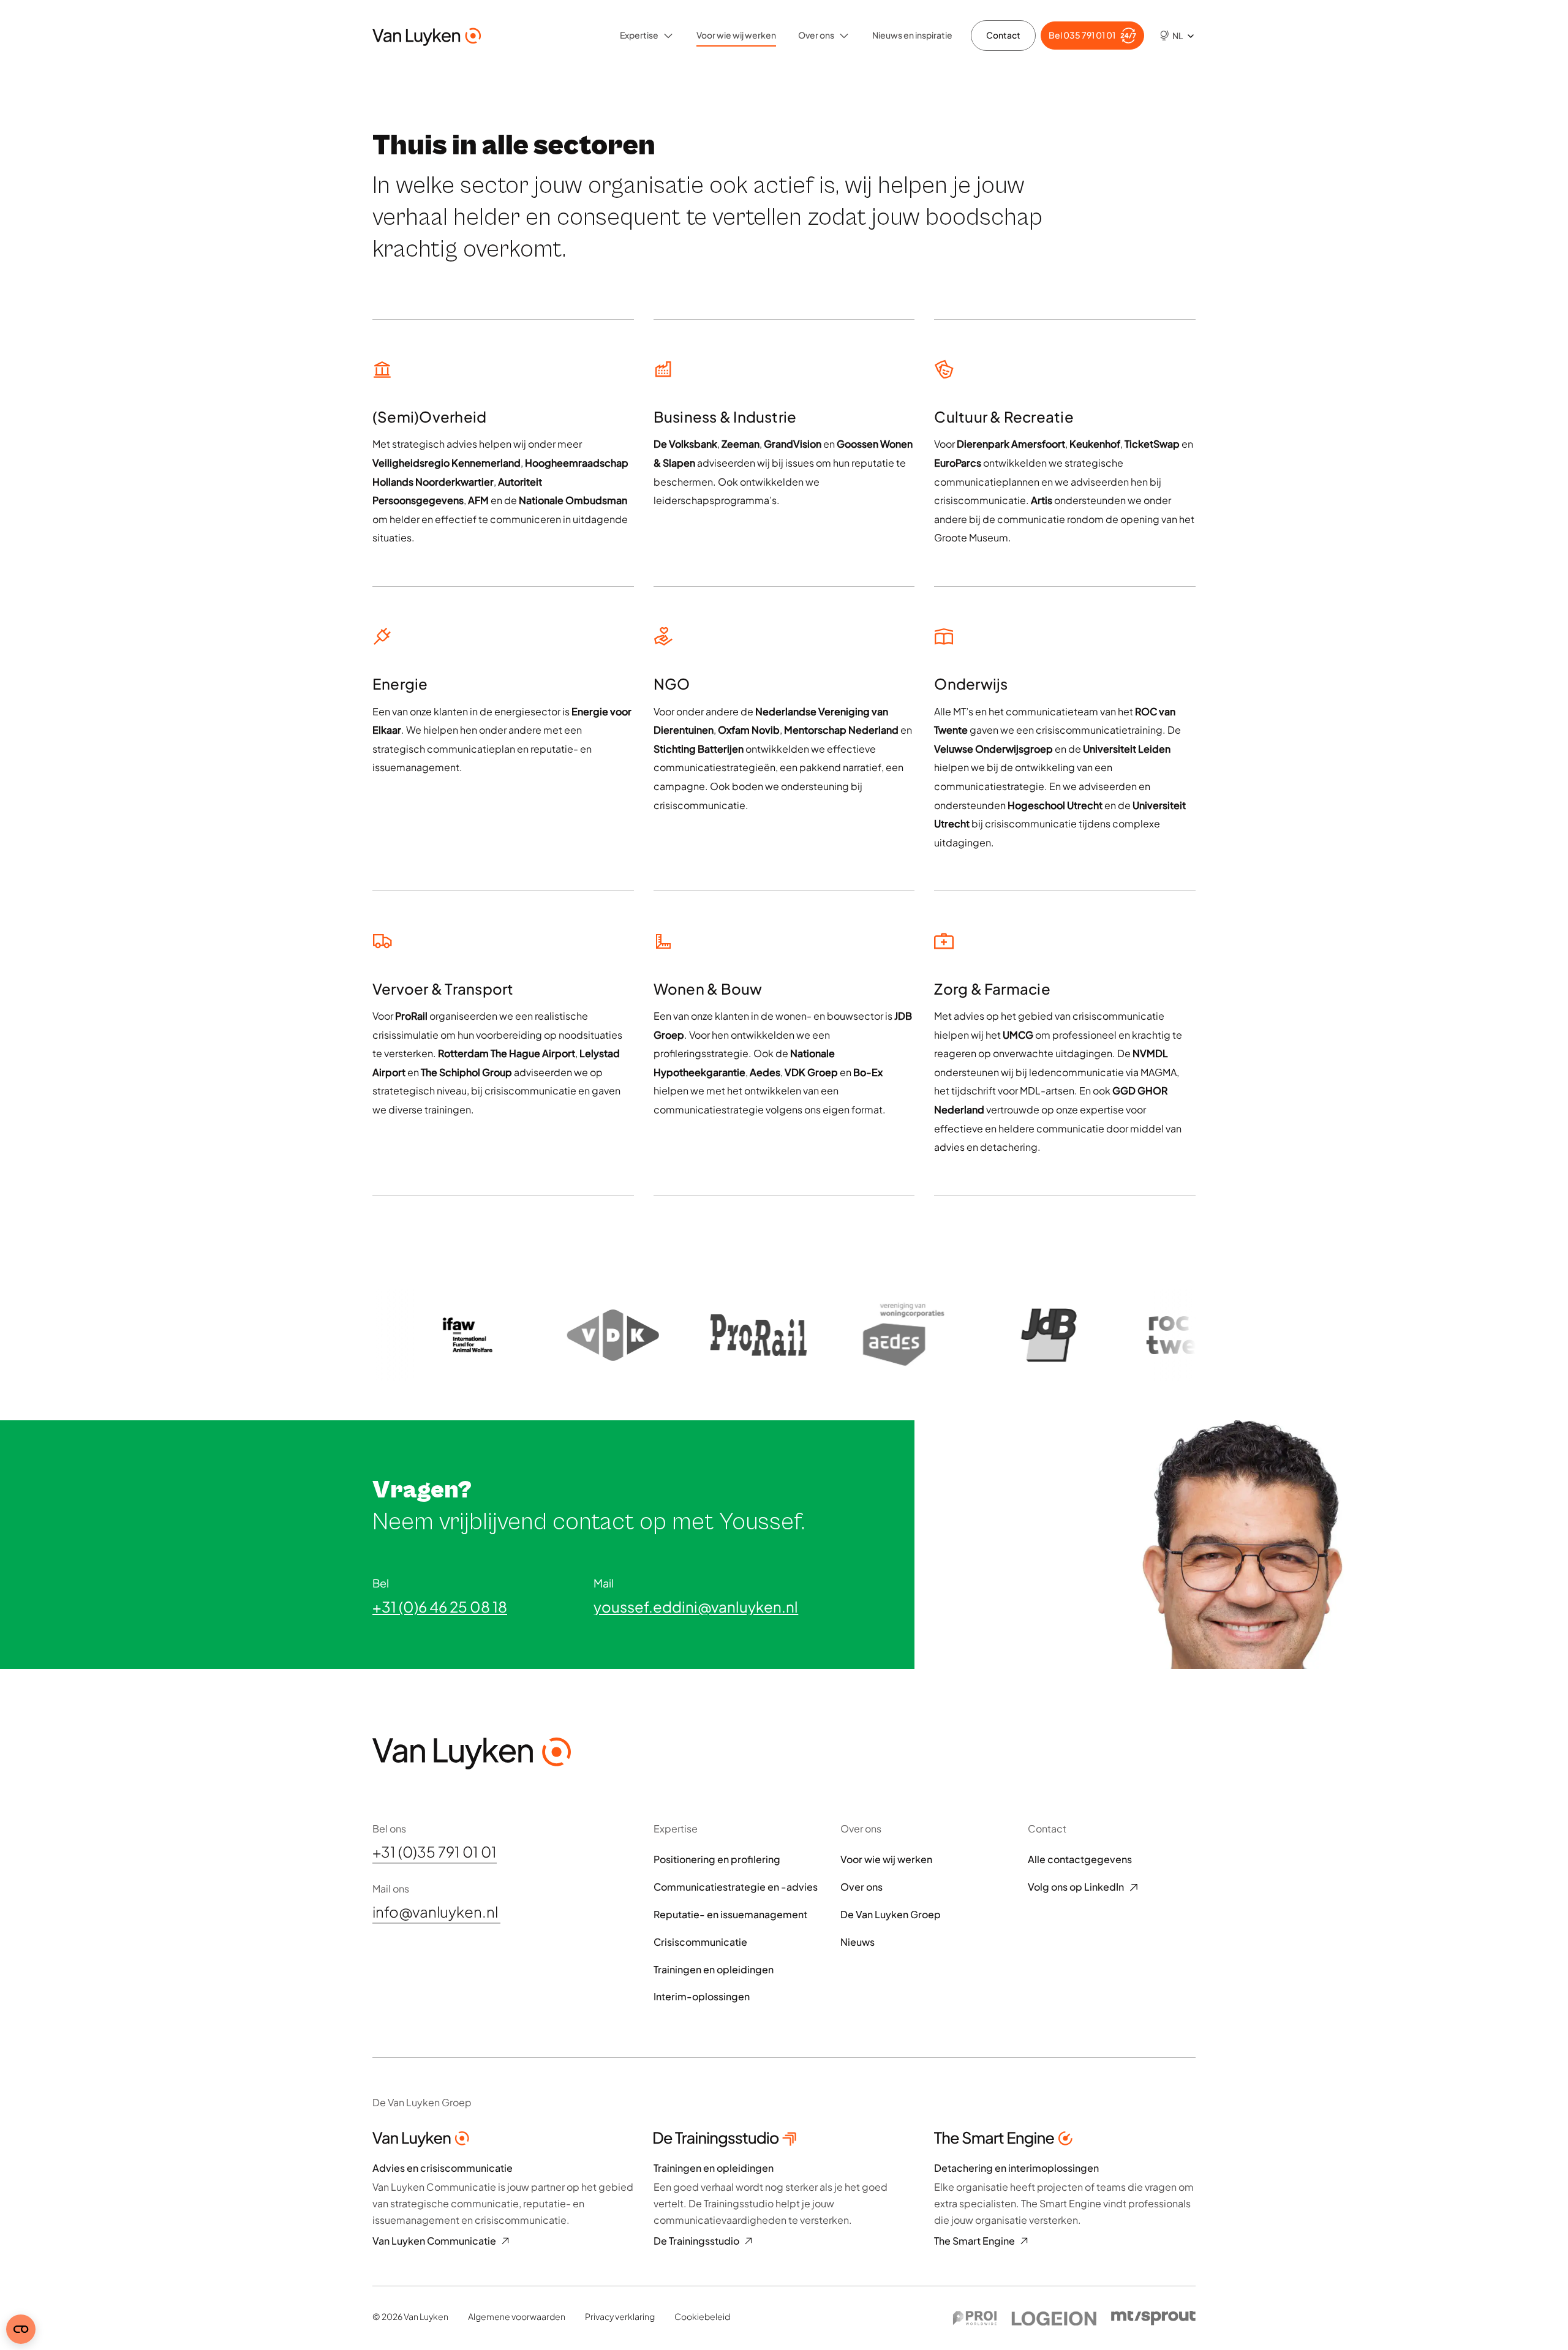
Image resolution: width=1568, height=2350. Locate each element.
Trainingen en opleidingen (714, 1970)
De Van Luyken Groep (891, 1915)
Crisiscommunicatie (700, 1942)
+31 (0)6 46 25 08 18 (440, 1606)
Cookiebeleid (702, 2316)
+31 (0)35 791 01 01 (435, 1852)
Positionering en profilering (717, 1859)
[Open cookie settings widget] (21, 2329)
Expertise (639, 35)
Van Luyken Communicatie (434, 2241)
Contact (1003, 35)
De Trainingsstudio (696, 2241)
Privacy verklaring (620, 2316)
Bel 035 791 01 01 (1082, 35)
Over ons (816, 35)
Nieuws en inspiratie (912, 35)
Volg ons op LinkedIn (1076, 1887)
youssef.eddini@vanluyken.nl (696, 1606)
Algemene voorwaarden (517, 2316)
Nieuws (858, 1942)
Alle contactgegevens (1080, 1859)
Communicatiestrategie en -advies (736, 1887)
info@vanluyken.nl (436, 1912)
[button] (1172, 36)
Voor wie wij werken (736, 35)
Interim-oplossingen (702, 1997)
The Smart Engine (974, 2241)
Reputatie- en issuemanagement (730, 1915)
